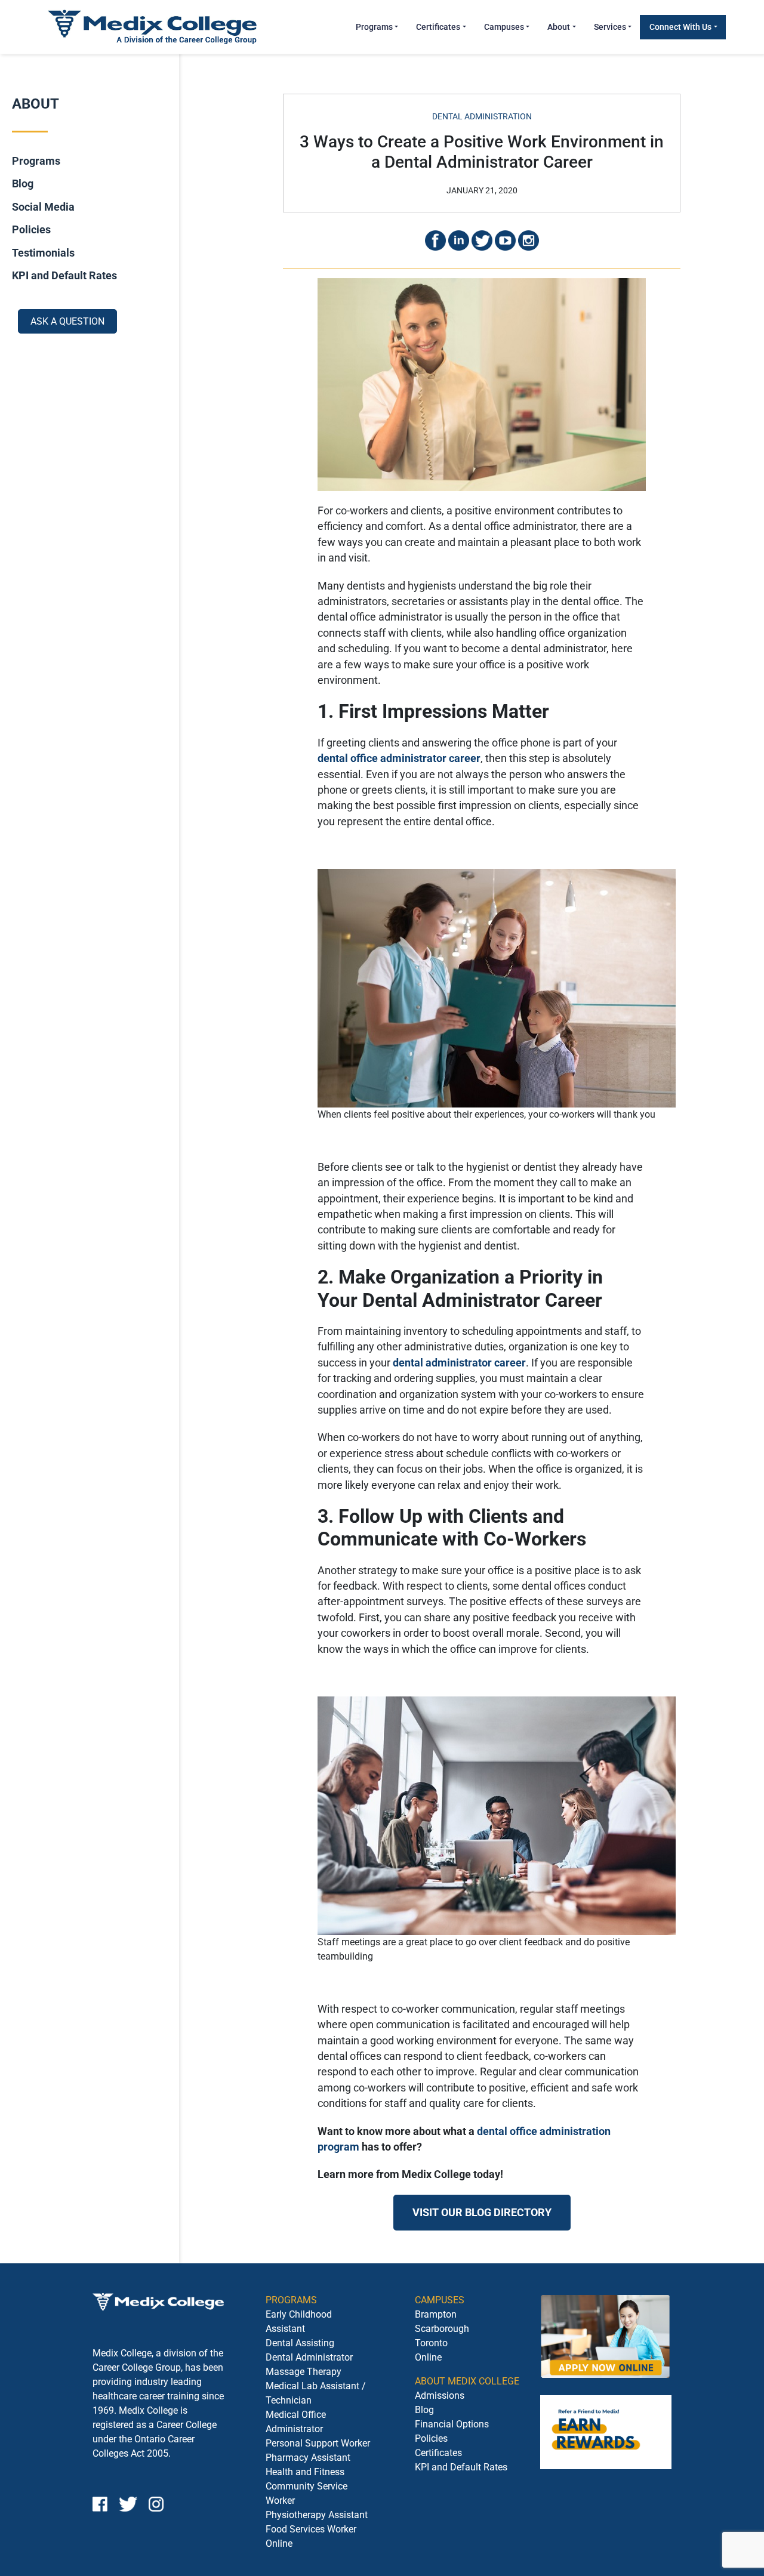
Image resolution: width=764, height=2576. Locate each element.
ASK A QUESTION (67, 321)
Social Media (43, 207)
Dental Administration (482, 116)
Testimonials (43, 252)
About (559, 27)
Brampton (436, 2314)
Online (428, 2357)
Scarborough (442, 2329)
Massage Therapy (304, 2372)
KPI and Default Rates (64, 276)
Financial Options (452, 2424)
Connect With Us (680, 27)
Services (610, 27)
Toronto (431, 2343)
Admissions (440, 2395)
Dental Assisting (300, 2343)
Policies (31, 230)
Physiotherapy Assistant (317, 2515)
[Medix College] (152, 27)
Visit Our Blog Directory (482, 2213)
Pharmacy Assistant (308, 2458)
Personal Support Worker (318, 2443)
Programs (374, 27)
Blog (23, 184)
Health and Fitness (305, 2472)
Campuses (504, 27)
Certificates (438, 27)
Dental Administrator (309, 2357)
